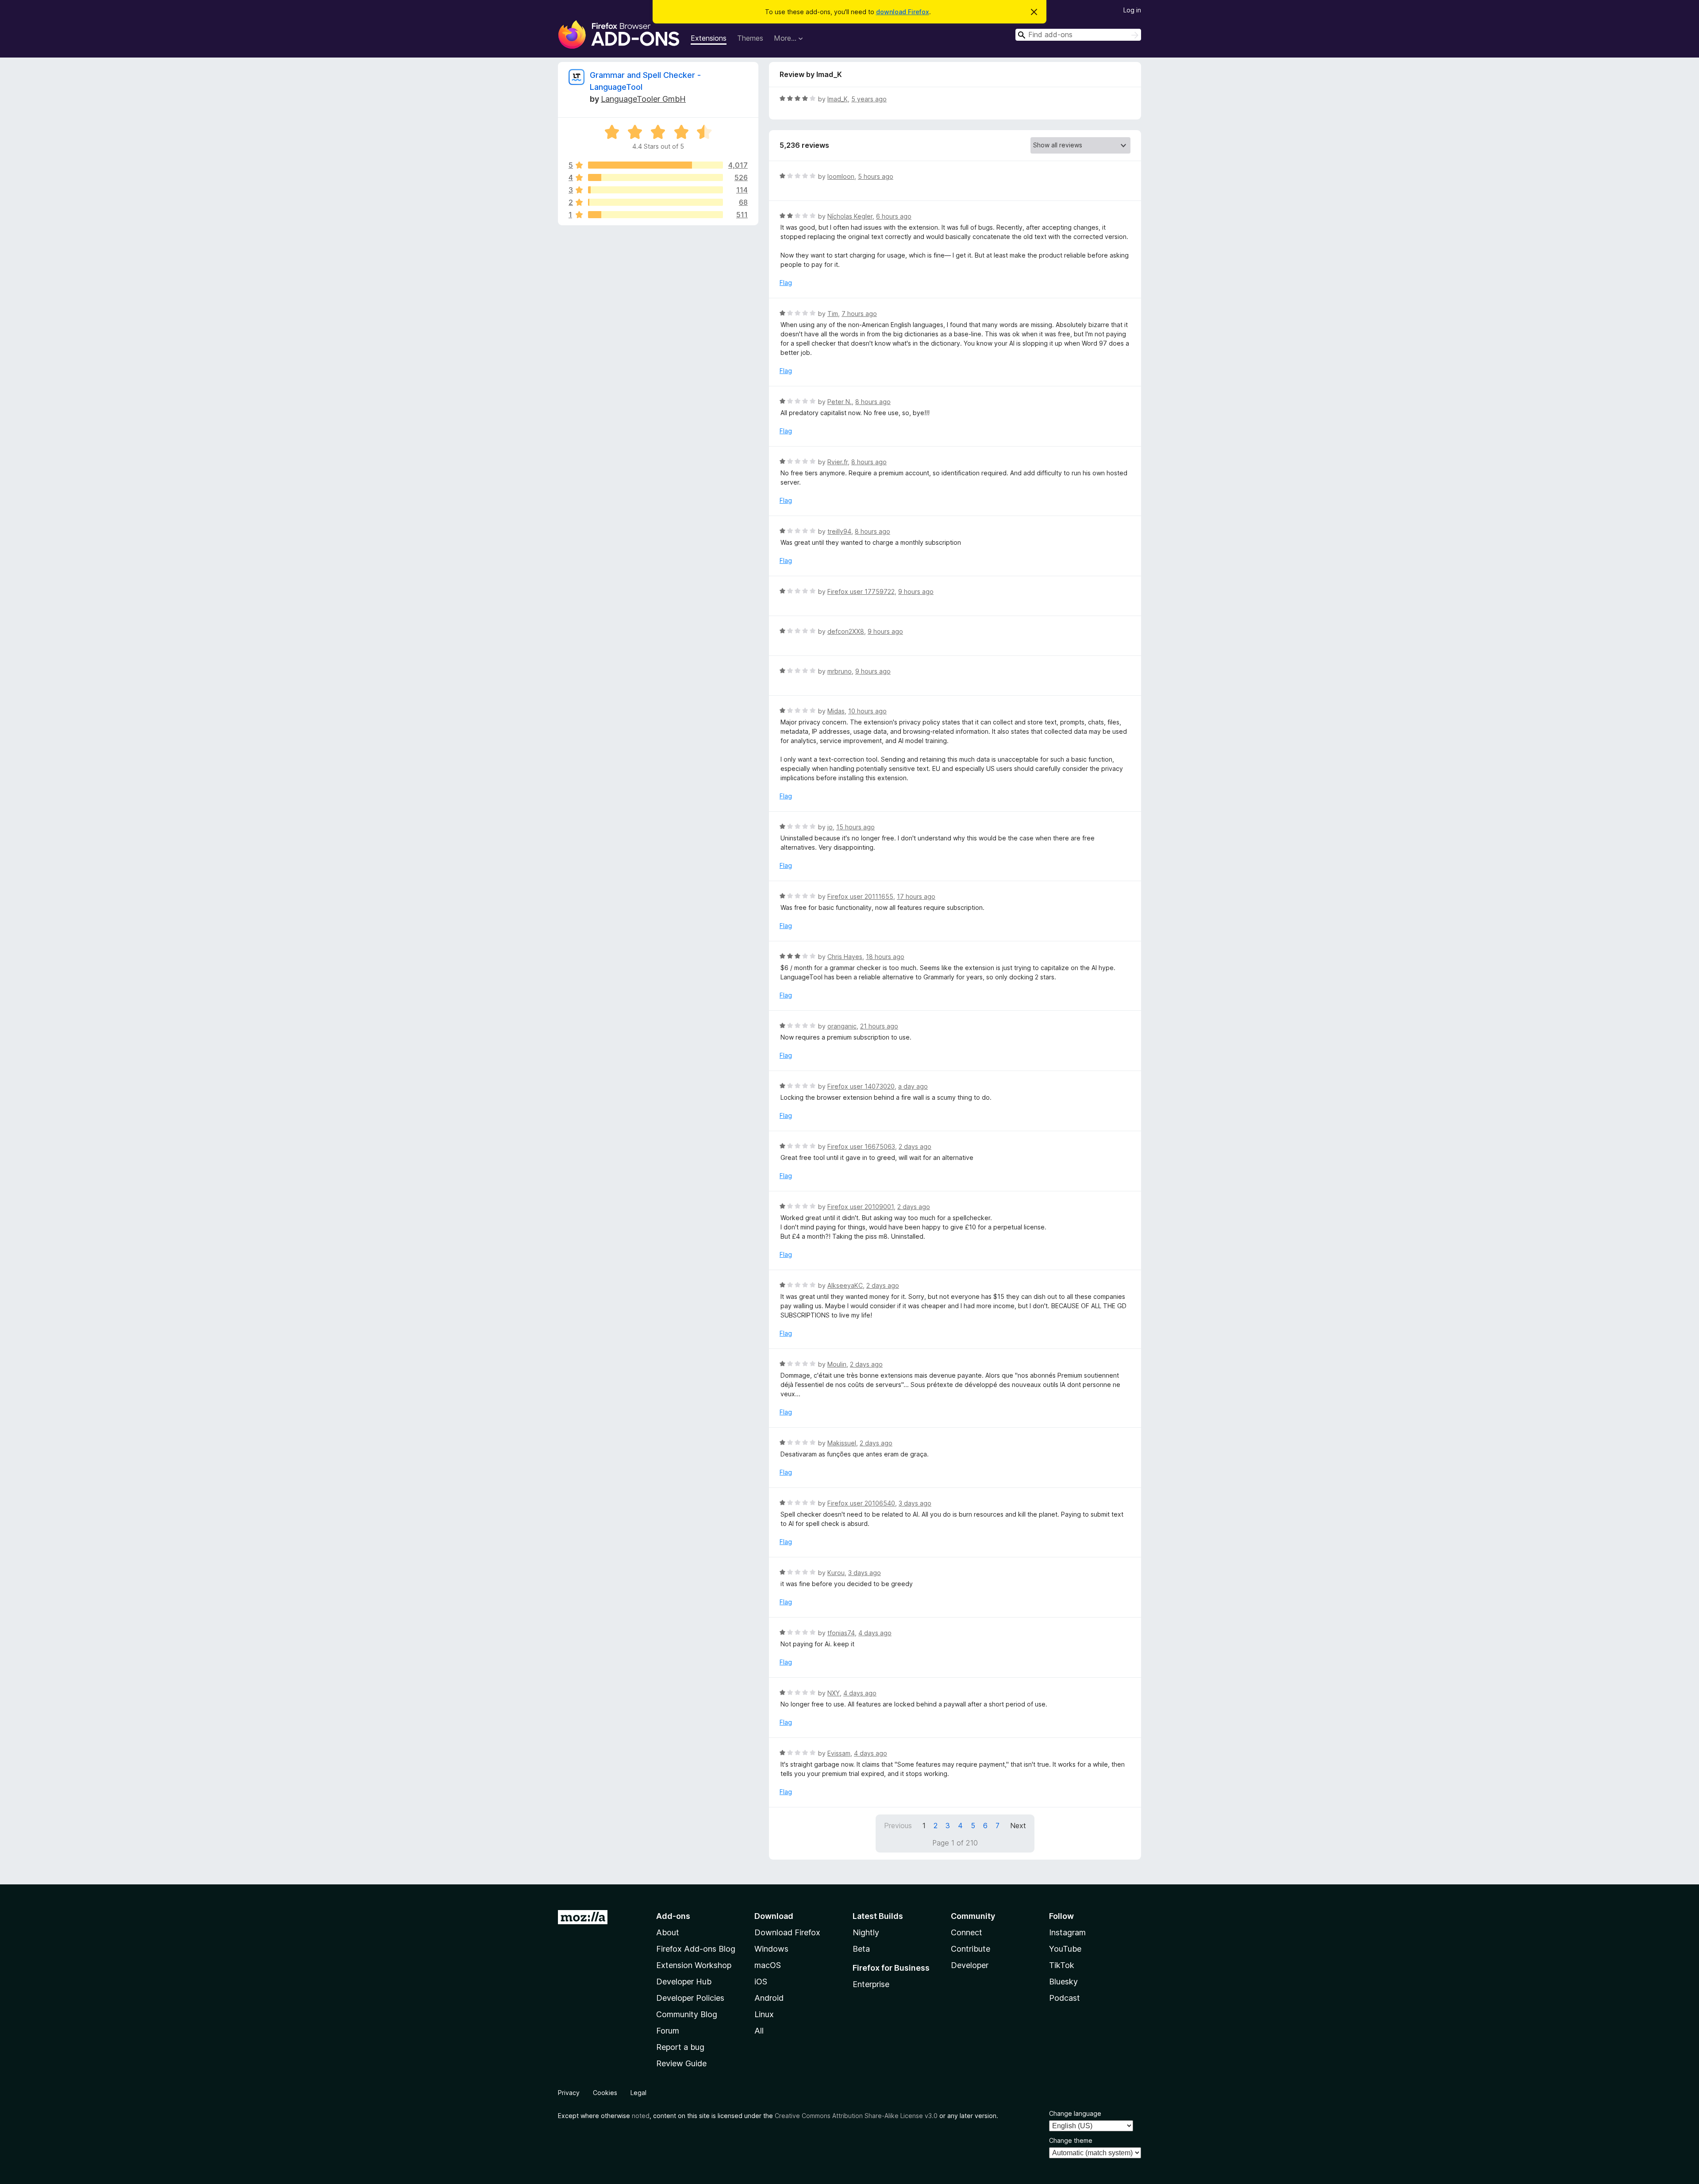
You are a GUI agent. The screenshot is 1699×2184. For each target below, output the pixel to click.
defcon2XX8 (846, 631)
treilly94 (839, 531)
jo (830, 827)
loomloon (841, 176)
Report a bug (680, 2047)
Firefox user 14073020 (861, 1086)
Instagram (1067, 1932)
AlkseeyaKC (845, 1285)
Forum (668, 2031)
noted (641, 2116)
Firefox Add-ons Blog (696, 1949)
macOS (768, 1965)
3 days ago (915, 1503)
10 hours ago (867, 711)
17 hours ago (916, 896)
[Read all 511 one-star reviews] (655, 215)
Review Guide (681, 2063)
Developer (970, 1965)
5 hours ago (876, 176)
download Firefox (903, 12)
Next (1018, 1826)
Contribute (971, 1949)
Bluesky (1063, 1982)
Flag (786, 283)
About (668, 1932)
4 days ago (875, 1633)
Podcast (1065, 1998)
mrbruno (840, 671)
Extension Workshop (694, 1965)
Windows (771, 1949)
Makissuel (842, 1443)
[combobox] (1078, 35)
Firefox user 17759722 (861, 591)
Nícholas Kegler (850, 216)
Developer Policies (690, 1998)
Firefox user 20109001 (861, 1207)
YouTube (1065, 1949)
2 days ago (915, 1146)
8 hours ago (873, 402)
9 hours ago (916, 591)
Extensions (709, 38)
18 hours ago (885, 957)
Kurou (836, 1573)
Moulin (837, 1364)
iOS (761, 1982)
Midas (836, 711)
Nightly (866, 1932)
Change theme (1071, 2140)
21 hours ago (879, 1026)
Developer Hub (684, 1982)
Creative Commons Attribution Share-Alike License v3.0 (856, 2116)
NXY (834, 1693)
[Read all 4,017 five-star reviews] (655, 165)
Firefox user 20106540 (861, 1503)
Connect (967, 1932)
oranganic (842, 1026)
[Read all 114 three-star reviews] (655, 190)
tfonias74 (841, 1633)
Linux (764, 2014)
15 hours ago (855, 827)
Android (769, 1998)
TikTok (1062, 1965)
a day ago (913, 1086)
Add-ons (673, 1916)
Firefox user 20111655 (860, 896)
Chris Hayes (845, 957)
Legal (638, 2093)
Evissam (839, 1753)
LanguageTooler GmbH (643, 99)
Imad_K (838, 99)
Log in (1132, 10)
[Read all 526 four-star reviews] (655, 177)
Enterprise (871, 1984)
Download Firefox (787, 1932)
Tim (833, 314)
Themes (750, 38)
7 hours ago (859, 314)
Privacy (569, 2093)
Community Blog (687, 2014)
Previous (898, 1826)
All (759, 2031)
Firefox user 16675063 (861, 1146)
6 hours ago (894, 216)
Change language (1075, 2113)
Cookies (605, 2093)
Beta (861, 1949)
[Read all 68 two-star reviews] (655, 202)
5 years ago (869, 99)
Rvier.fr (838, 462)
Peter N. (840, 402)
